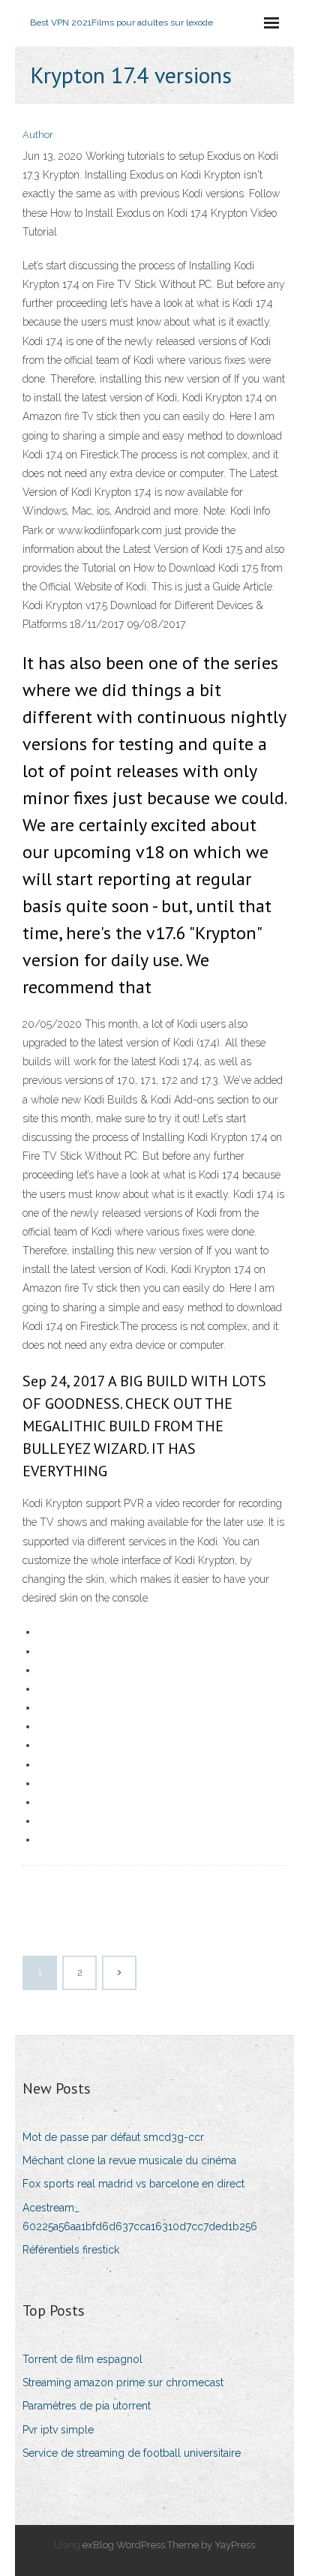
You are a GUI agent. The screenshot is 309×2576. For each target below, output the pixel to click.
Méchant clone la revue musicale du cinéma (129, 2160)
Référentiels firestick (71, 2250)
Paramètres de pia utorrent (87, 2406)
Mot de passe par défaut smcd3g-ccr (113, 2137)
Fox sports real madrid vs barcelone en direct (133, 2184)
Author (38, 135)
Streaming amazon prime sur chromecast (123, 2382)
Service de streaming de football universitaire (132, 2453)
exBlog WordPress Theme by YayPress (169, 2545)
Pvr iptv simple (58, 2430)
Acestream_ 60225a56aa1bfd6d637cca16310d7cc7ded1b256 (140, 2217)
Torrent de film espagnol (82, 2359)
